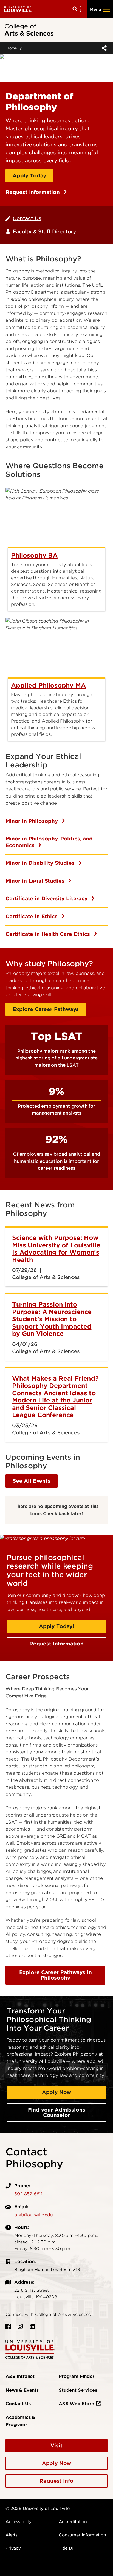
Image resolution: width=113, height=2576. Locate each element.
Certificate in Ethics (32, 916)
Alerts (12, 2535)
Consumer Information (82, 2535)
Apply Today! (56, 1626)
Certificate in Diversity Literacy (47, 898)
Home (12, 48)
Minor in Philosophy (33, 821)
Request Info (56, 2481)
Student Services (78, 2390)
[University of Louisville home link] (18, 9)
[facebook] (8, 2326)
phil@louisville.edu (34, 2215)
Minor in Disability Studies (41, 863)
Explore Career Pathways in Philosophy (56, 1975)
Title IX (66, 2548)
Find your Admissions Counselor (57, 2113)
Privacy (13, 2548)
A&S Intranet (20, 2376)
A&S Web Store (76, 2404)
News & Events (22, 2390)
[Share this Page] (103, 48)
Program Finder (77, 2376)
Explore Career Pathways (46, 1009)
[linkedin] (32, 2326)
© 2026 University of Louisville (38, 2509)
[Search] (78, 9)
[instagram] (20, 2326)
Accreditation (73, 2522)
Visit (56, 2446)
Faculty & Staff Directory (44, 232)
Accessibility (19, 2522)
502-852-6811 (28, 2194)
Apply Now (57, 2092)
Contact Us (27, 218)
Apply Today (29, 176)
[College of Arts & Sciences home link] (30, 2349)
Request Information (33, 192)
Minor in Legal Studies (36, 881)
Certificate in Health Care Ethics (49, 934)
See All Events (32, 1481)
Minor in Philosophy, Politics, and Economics (49, 842)
